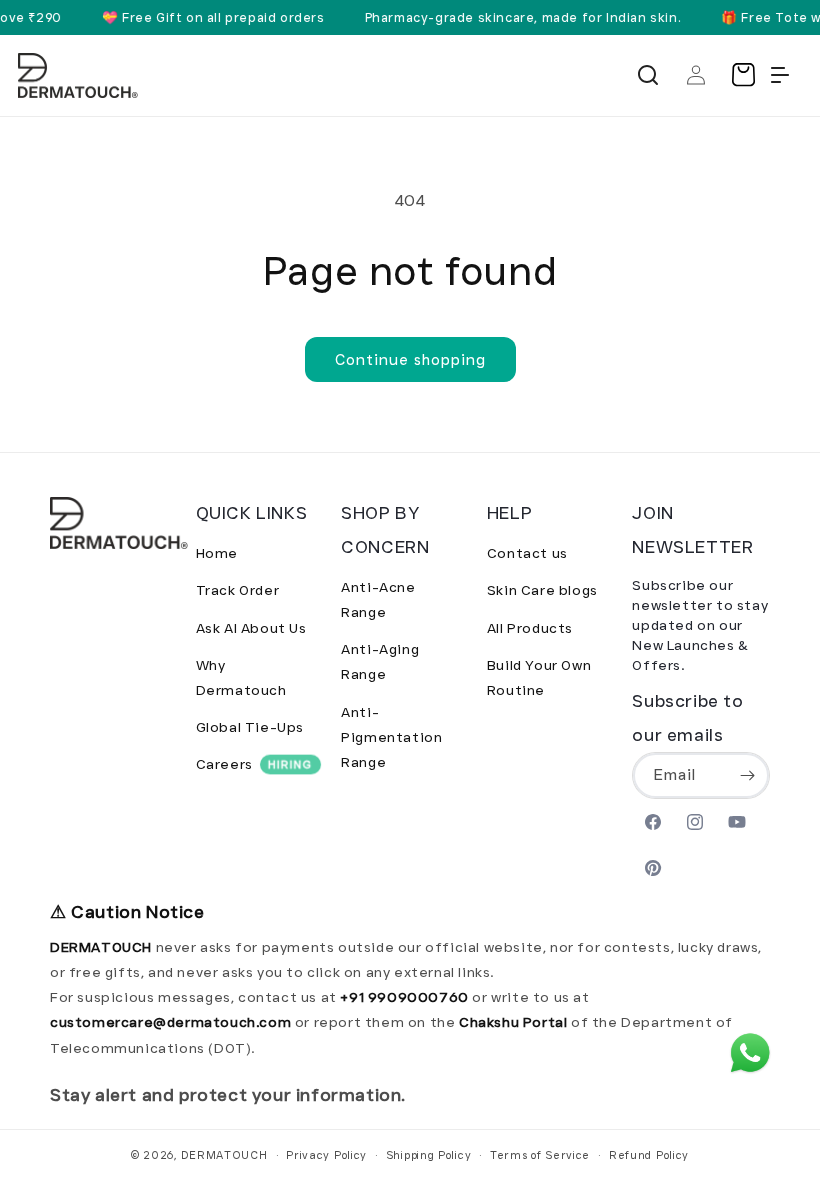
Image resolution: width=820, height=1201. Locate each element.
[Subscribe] (747, 775)
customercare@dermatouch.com (172, 1022)
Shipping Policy (429, 1155)
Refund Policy (649, 1155)
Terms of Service (540, 1155)
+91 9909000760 (404, 997)
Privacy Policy (326, 1155)
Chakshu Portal (515, 1022)
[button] (648, 75)
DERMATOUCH (224, 1155)
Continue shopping (410, 360)
